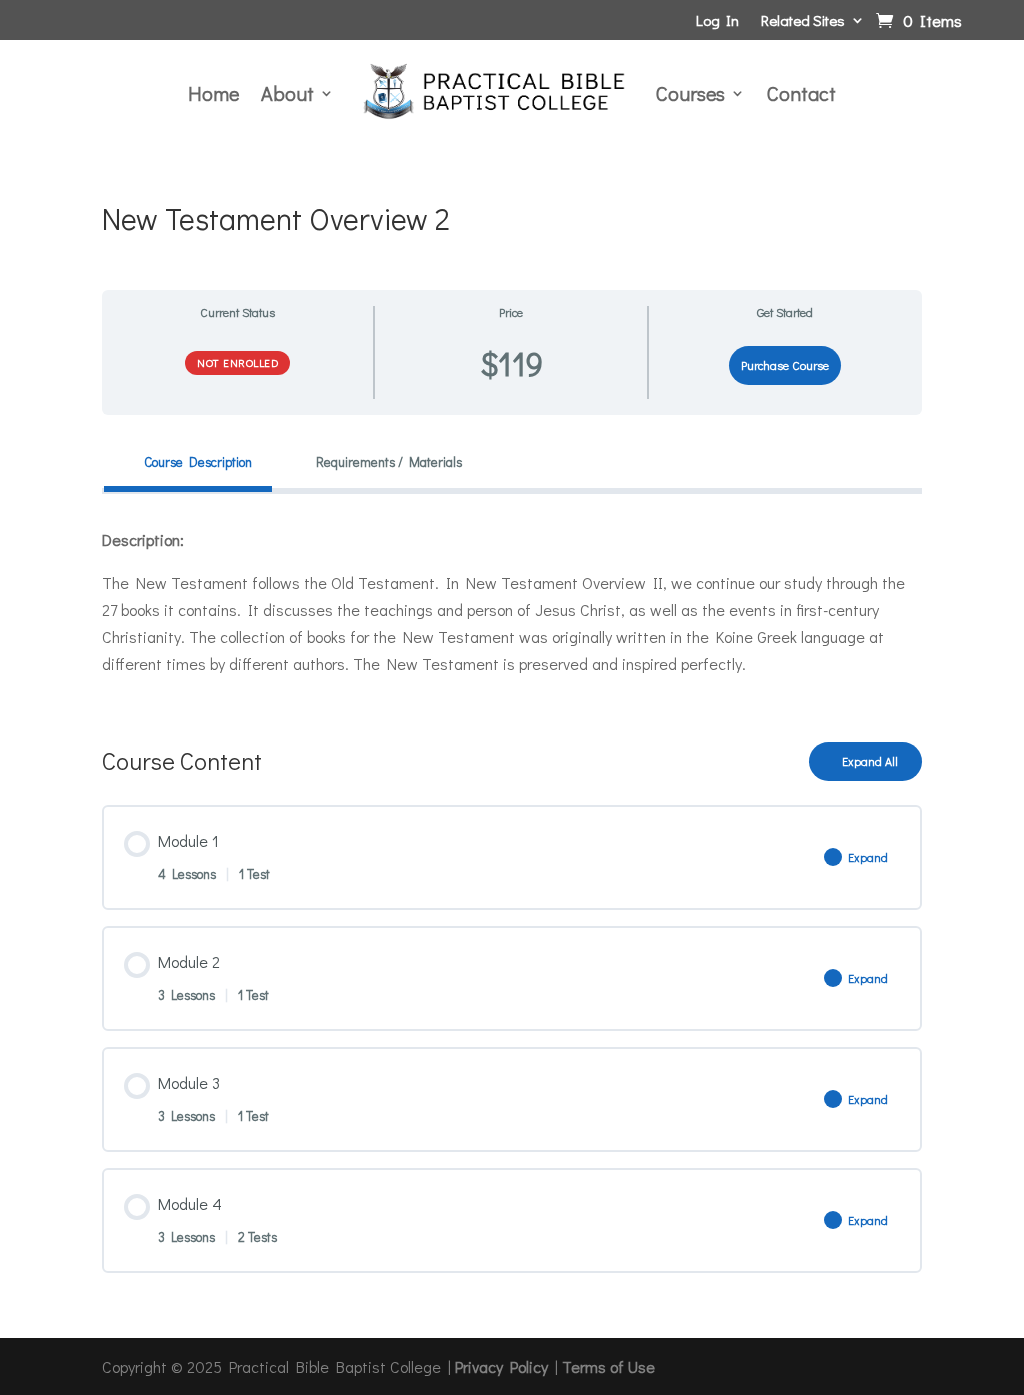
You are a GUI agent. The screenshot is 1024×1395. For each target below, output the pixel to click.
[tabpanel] (511, 602)
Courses (690, 93)
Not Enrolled (237, 362)
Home (213, 93)
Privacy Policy (501, 1366)
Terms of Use (608, 1366)
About (287, 93)
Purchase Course (785, 365)
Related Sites (803, 21)
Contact (801, 93)
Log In (717, 21)
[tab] (188, 462)
